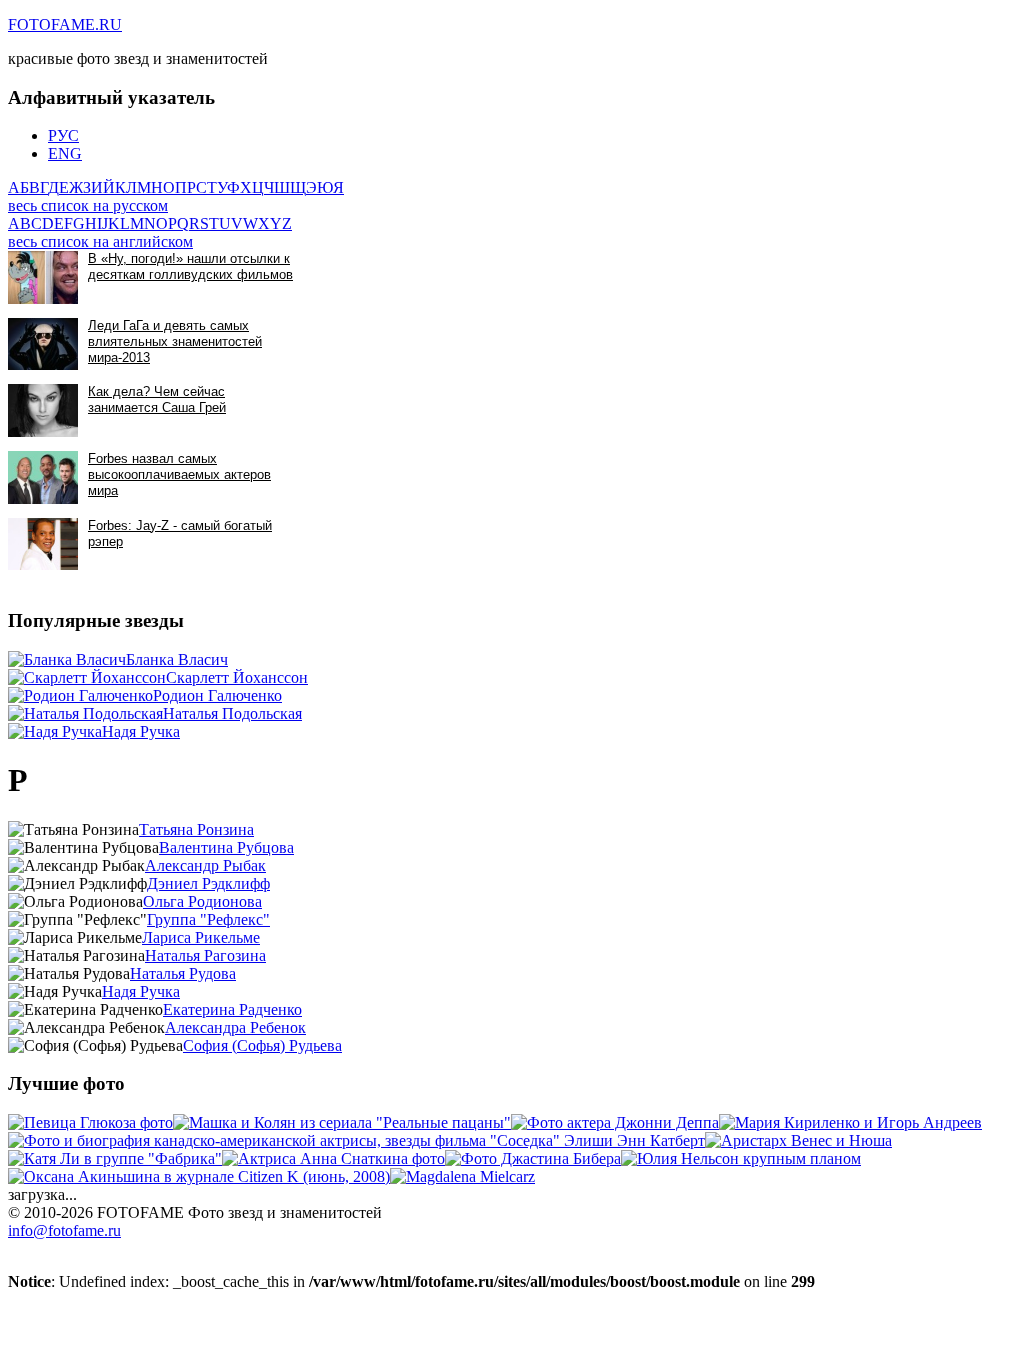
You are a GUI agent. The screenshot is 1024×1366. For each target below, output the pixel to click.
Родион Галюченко (217, 695)
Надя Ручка (141, 731)
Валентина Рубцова (226, 847)
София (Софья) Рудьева (262, 1045)
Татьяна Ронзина (196, 829)
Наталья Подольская (232, 713)
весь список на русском (88, 205)
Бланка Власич (177, 659)
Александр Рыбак (205, 865)
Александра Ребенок (235, 1027)
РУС (63, 135)
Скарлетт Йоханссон (237, 677)
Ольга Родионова (202, 901)
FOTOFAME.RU (65, 24)
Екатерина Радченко (232, 1009)
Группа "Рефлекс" (208, 919)
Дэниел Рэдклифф (208, 883)
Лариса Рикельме (201, 937)
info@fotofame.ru (64, 1230)
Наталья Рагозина (205, 955)
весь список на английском (100, 241)
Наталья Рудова (183, 973)
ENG (65, 153)
